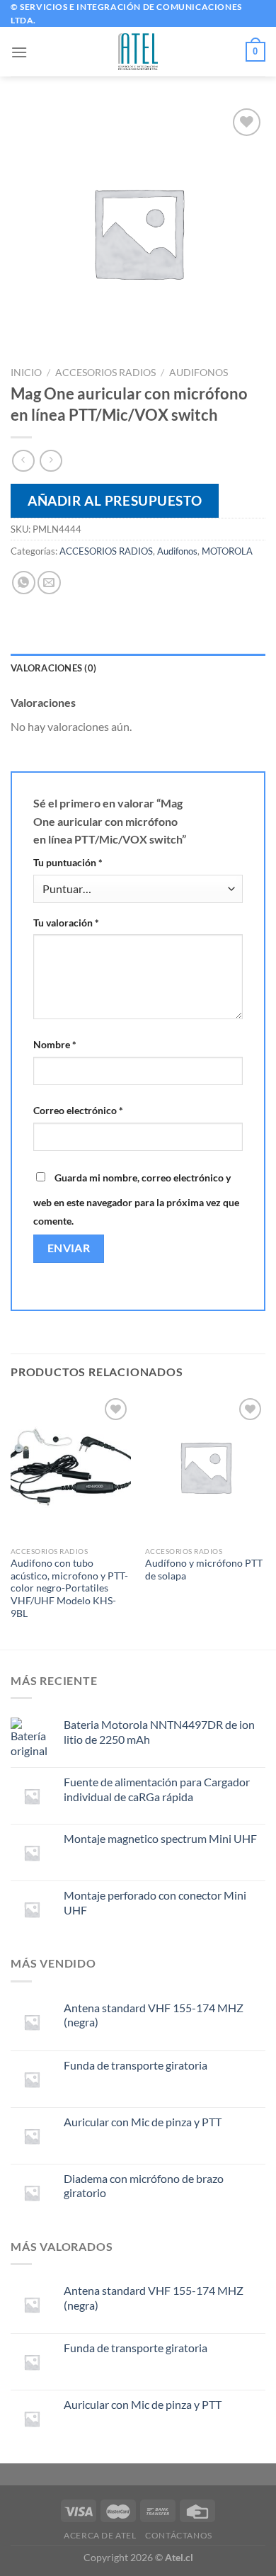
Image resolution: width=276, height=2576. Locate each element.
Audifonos (199, 373)
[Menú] (19, 52)
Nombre (55, 1044)
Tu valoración (66, 923)
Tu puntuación (68, 862)
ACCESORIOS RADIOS (105, 373)
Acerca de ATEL (100, 2535)
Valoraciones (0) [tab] (53, 668)
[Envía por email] (49, 583)
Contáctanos (179, 2535)
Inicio (26, 373)
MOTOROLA (227, 551)
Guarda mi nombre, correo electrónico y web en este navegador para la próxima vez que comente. (136, 1199)
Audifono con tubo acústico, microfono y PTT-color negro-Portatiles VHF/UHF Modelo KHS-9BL (69, 1588)
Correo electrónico (78, 1110)
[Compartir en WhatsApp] (24, 583)
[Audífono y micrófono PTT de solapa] (205, 1467)
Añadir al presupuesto (115, 500)
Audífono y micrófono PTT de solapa (204, 1570)
